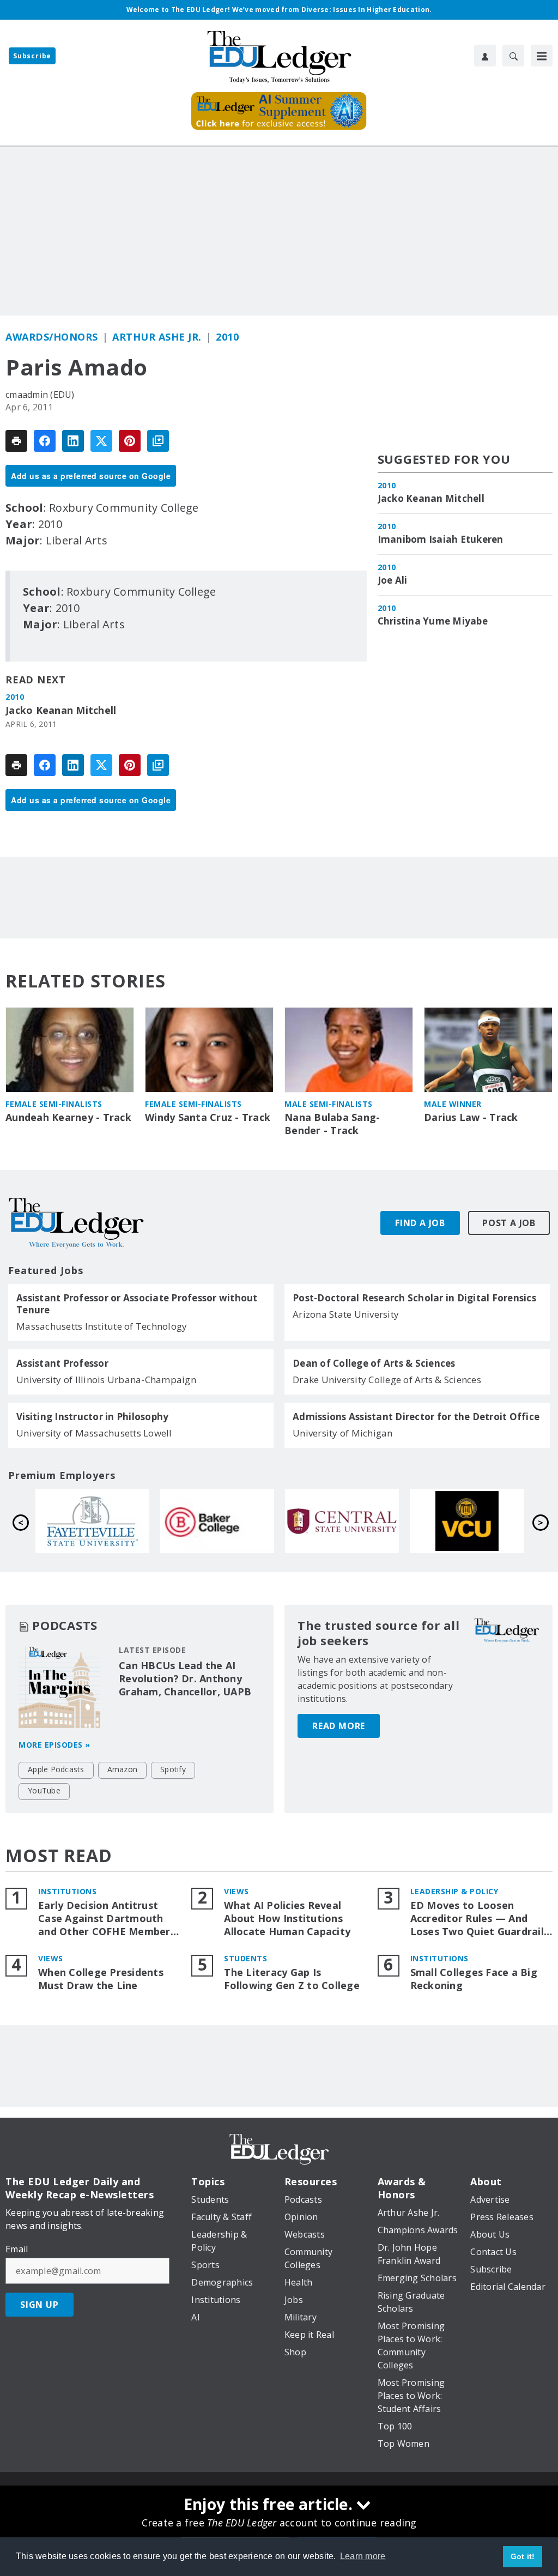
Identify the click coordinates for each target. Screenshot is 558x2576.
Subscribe (32, 56)
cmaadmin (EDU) (40, 395)
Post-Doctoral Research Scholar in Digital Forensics (414, 1298)
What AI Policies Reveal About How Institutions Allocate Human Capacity (287, 1919)
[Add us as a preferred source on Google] (158, 441)
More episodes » (54, 1745)
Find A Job (420, 1223)
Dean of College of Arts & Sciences (374, 1363)
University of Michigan (343, 1433)
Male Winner (453, 1104)
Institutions (67, 1891)
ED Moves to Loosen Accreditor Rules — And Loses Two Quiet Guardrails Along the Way (480, 1919)
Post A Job (509, 1223)
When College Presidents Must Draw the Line (101, 1979)
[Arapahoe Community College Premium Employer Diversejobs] (342, 1521)
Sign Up (40, 2305)
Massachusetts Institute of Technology (102, 1326)
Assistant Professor (62, 1363)
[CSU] (467, 1521)
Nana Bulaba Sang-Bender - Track (332, 1124)
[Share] (45, 441)
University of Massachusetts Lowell (94, 1433)
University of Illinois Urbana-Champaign (106, 1380)
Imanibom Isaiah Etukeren (441, 540)
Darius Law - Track (471, 1117)
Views (236, 1891)
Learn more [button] (363, 2556)
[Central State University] (93, 1521)
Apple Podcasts (56, 1769)
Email (17, 2249)
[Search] (513, 56)
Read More (339, 1726)
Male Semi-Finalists (329, 1104)
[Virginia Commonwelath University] (218, 1521)
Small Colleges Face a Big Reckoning (474, 1979)
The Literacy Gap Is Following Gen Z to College (292, 1979)
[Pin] (130, 441)
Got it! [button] (523, 2556)
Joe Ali (393, 580)
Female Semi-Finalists (54, 1104)
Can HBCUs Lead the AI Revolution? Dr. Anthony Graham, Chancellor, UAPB (185, 1678)
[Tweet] (101, 441)
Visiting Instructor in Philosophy (92, 1417)
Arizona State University (346, 1314)
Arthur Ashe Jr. (157, 337)
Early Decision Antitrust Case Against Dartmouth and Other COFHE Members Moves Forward (107, 1919)
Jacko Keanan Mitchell (61, 710)
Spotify (173, 1769)
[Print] (16, 441)
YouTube (44, 1790)
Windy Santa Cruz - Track (208, 1117)
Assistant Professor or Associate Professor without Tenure (137, 1304)
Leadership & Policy (454, 1891)
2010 (227, 337)
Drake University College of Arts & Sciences (387, 1380)
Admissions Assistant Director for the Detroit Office (416, 1417)
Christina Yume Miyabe (433, 621)
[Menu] (542, 56)
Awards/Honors (52, 337)
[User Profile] (485, 56)
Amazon (123, 1769)
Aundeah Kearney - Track (68, 1117)
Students (245, 1958)
